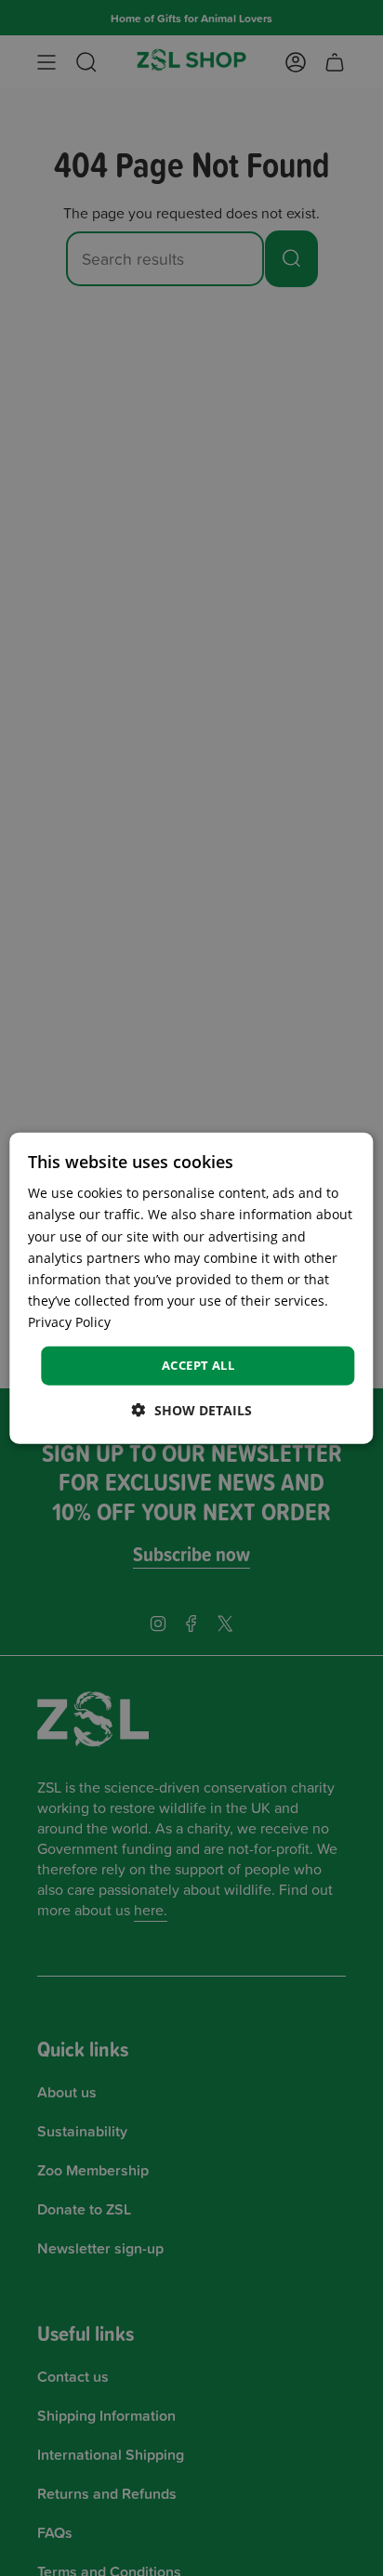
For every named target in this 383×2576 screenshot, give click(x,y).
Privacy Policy (69, 1322)
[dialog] (191, 1288)
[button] (192, 1409)
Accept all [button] (198, 1365)
